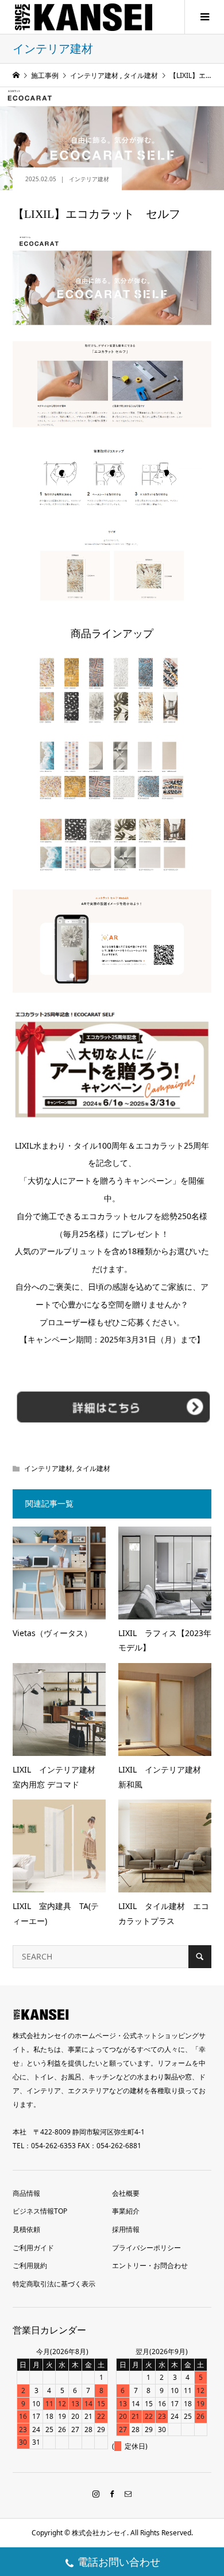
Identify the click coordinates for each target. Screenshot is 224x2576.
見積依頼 (26, 2229)
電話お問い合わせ (119, 2562)
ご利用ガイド (33, 2248)
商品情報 (26, 2193)
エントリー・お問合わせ (150, 2265)
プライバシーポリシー (146, 2248)
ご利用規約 (30, 2265)
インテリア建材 (89, 179)
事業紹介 (126, 2211)
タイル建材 (93, 1468)
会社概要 (126, 2193)
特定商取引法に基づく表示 (54, 2284)
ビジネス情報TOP (40, 2211)
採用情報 (126, 2229)
